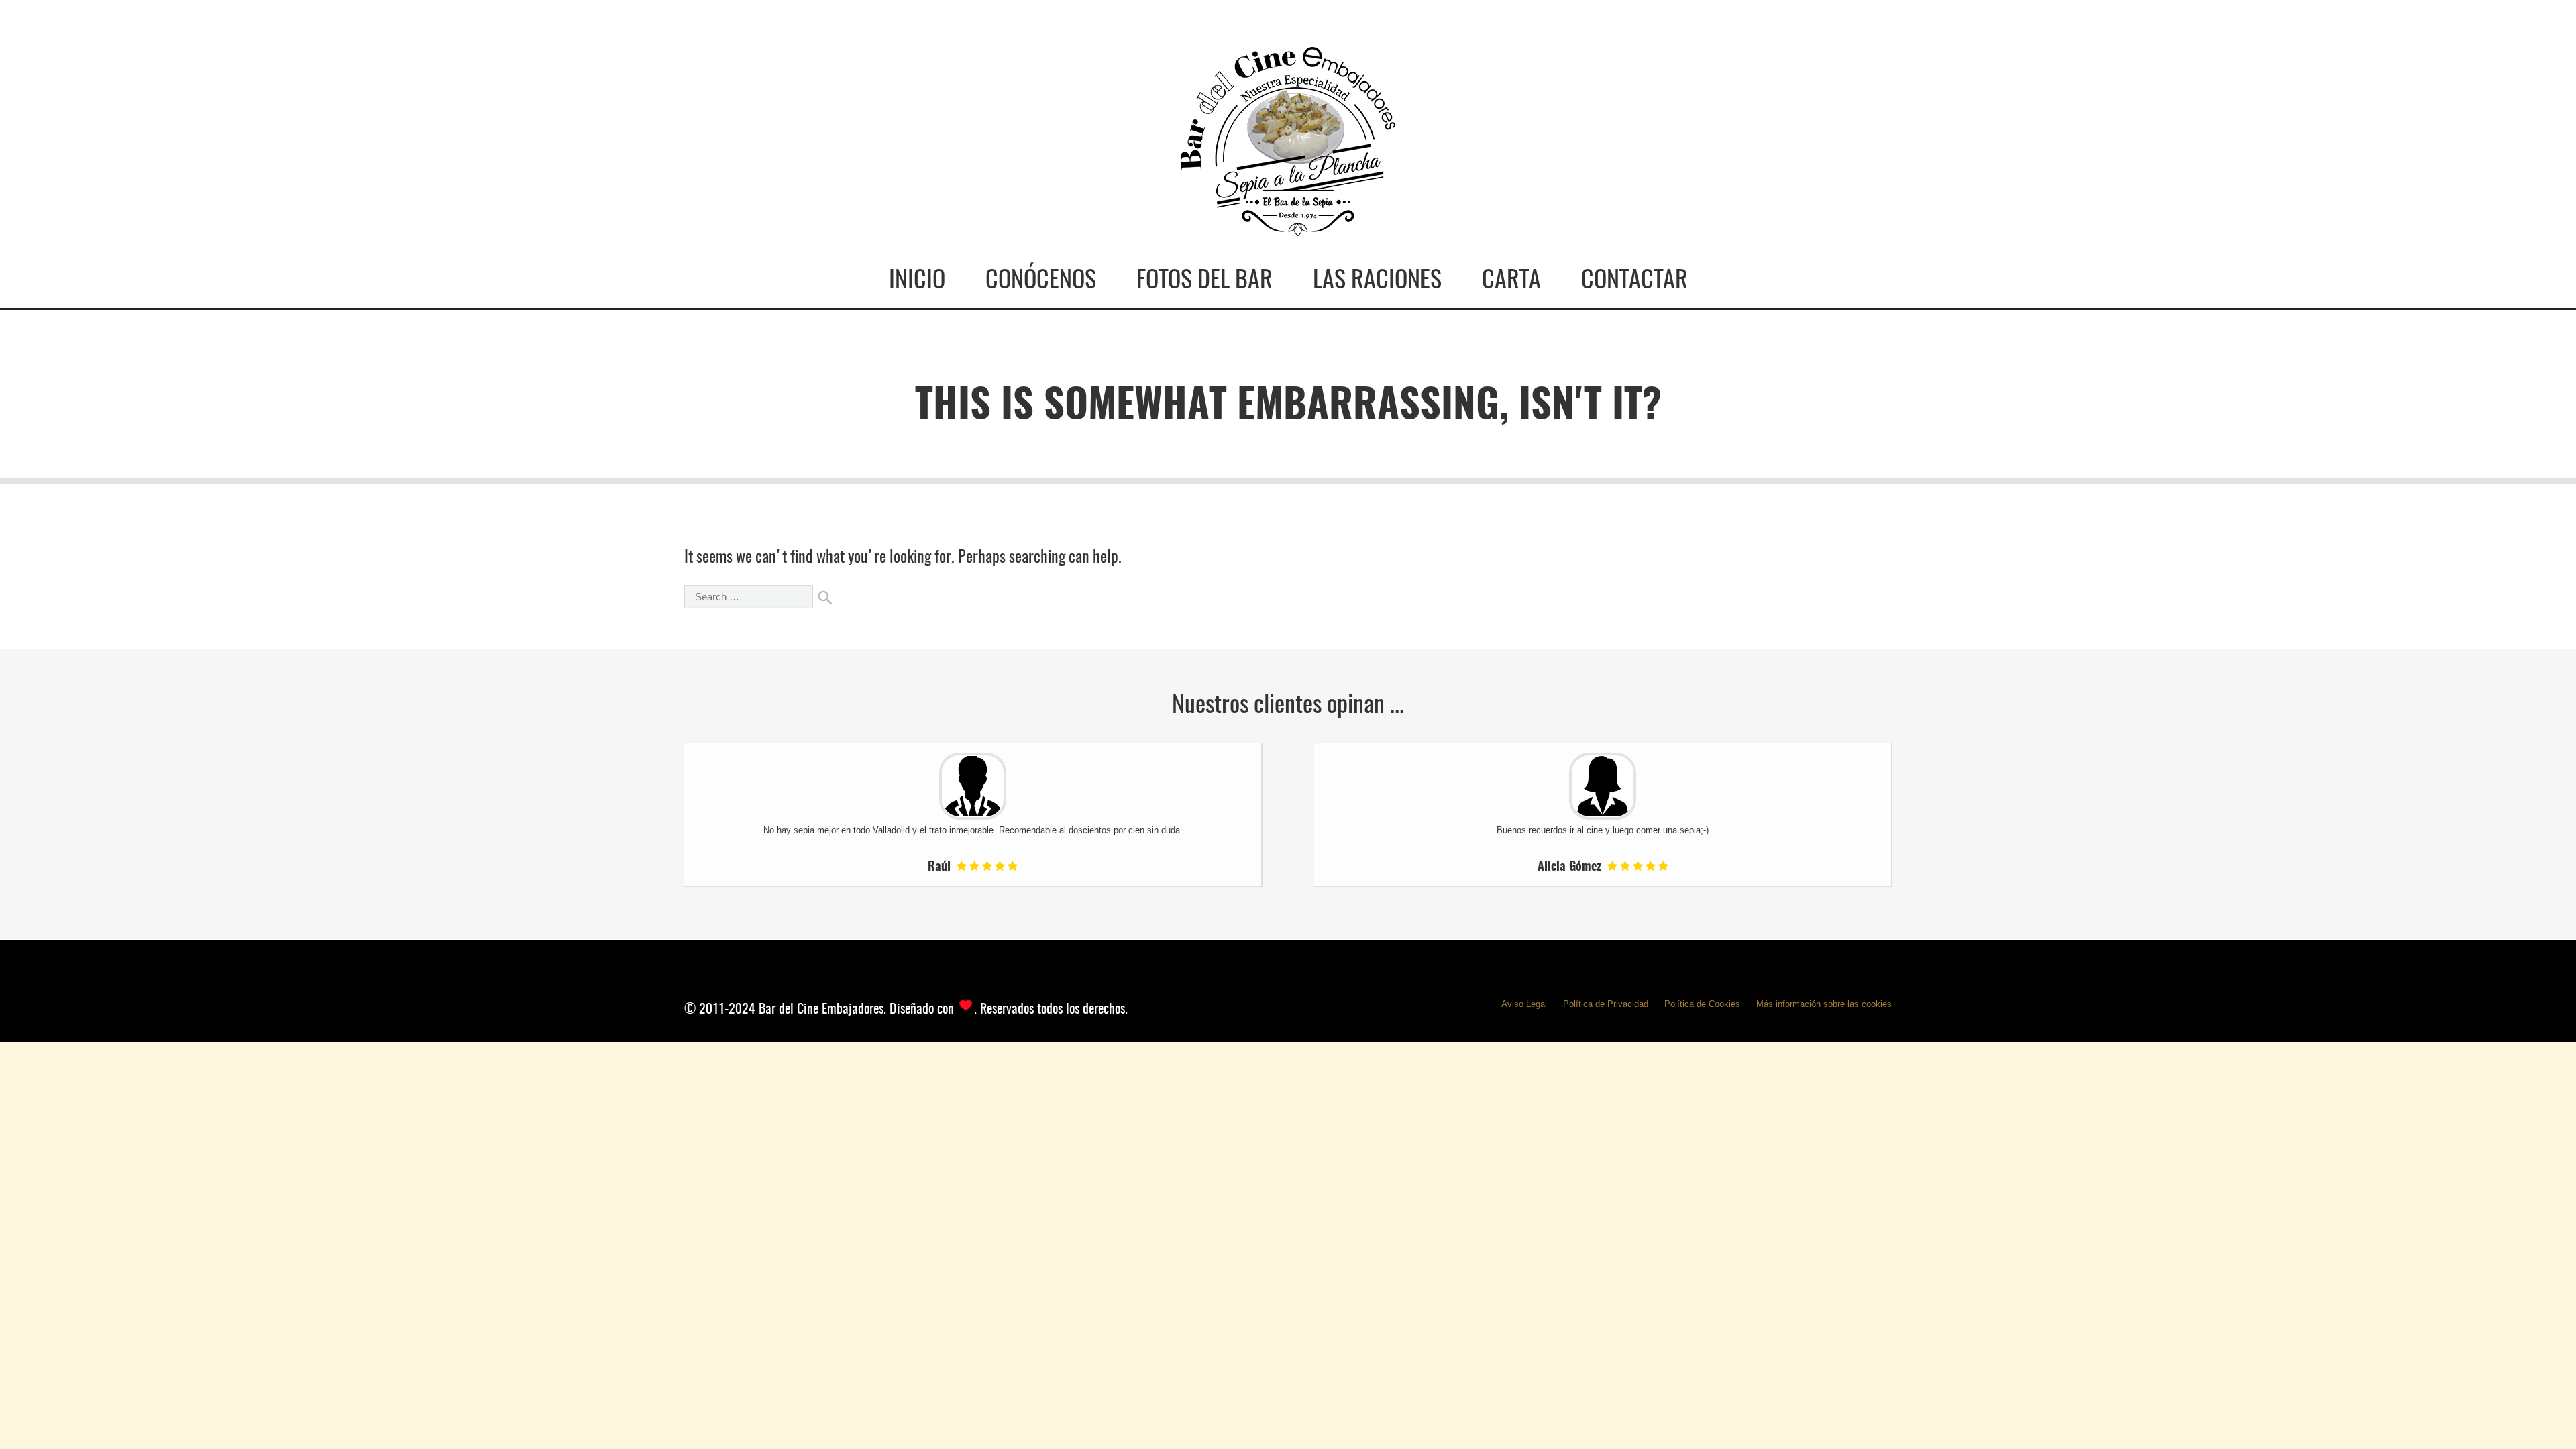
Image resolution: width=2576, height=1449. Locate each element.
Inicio (917, 281)
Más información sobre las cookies (1824, 1004)
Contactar (1634, 281)
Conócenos (1041, 281)
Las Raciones (1377, 281)
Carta (1511, 281)
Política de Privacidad (1606, 1004)
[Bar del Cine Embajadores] (1288, 224)
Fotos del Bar (1204, 281)
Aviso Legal (1524, 1004)
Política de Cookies (1702, 1004)
